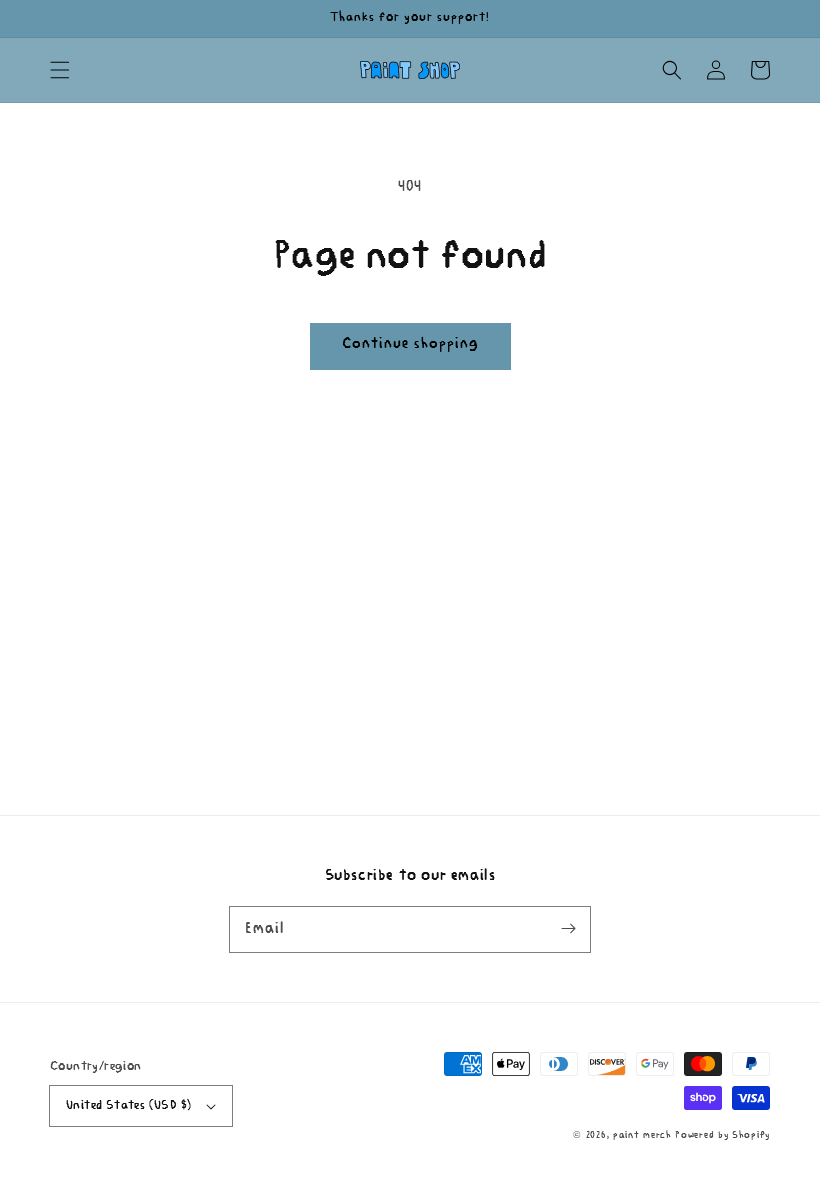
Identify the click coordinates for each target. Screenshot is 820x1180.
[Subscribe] (568, 929)
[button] (60, 70)
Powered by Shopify (722, 1135)
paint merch (642, 1135)
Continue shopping (410, 344)
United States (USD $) (128, 1105)
